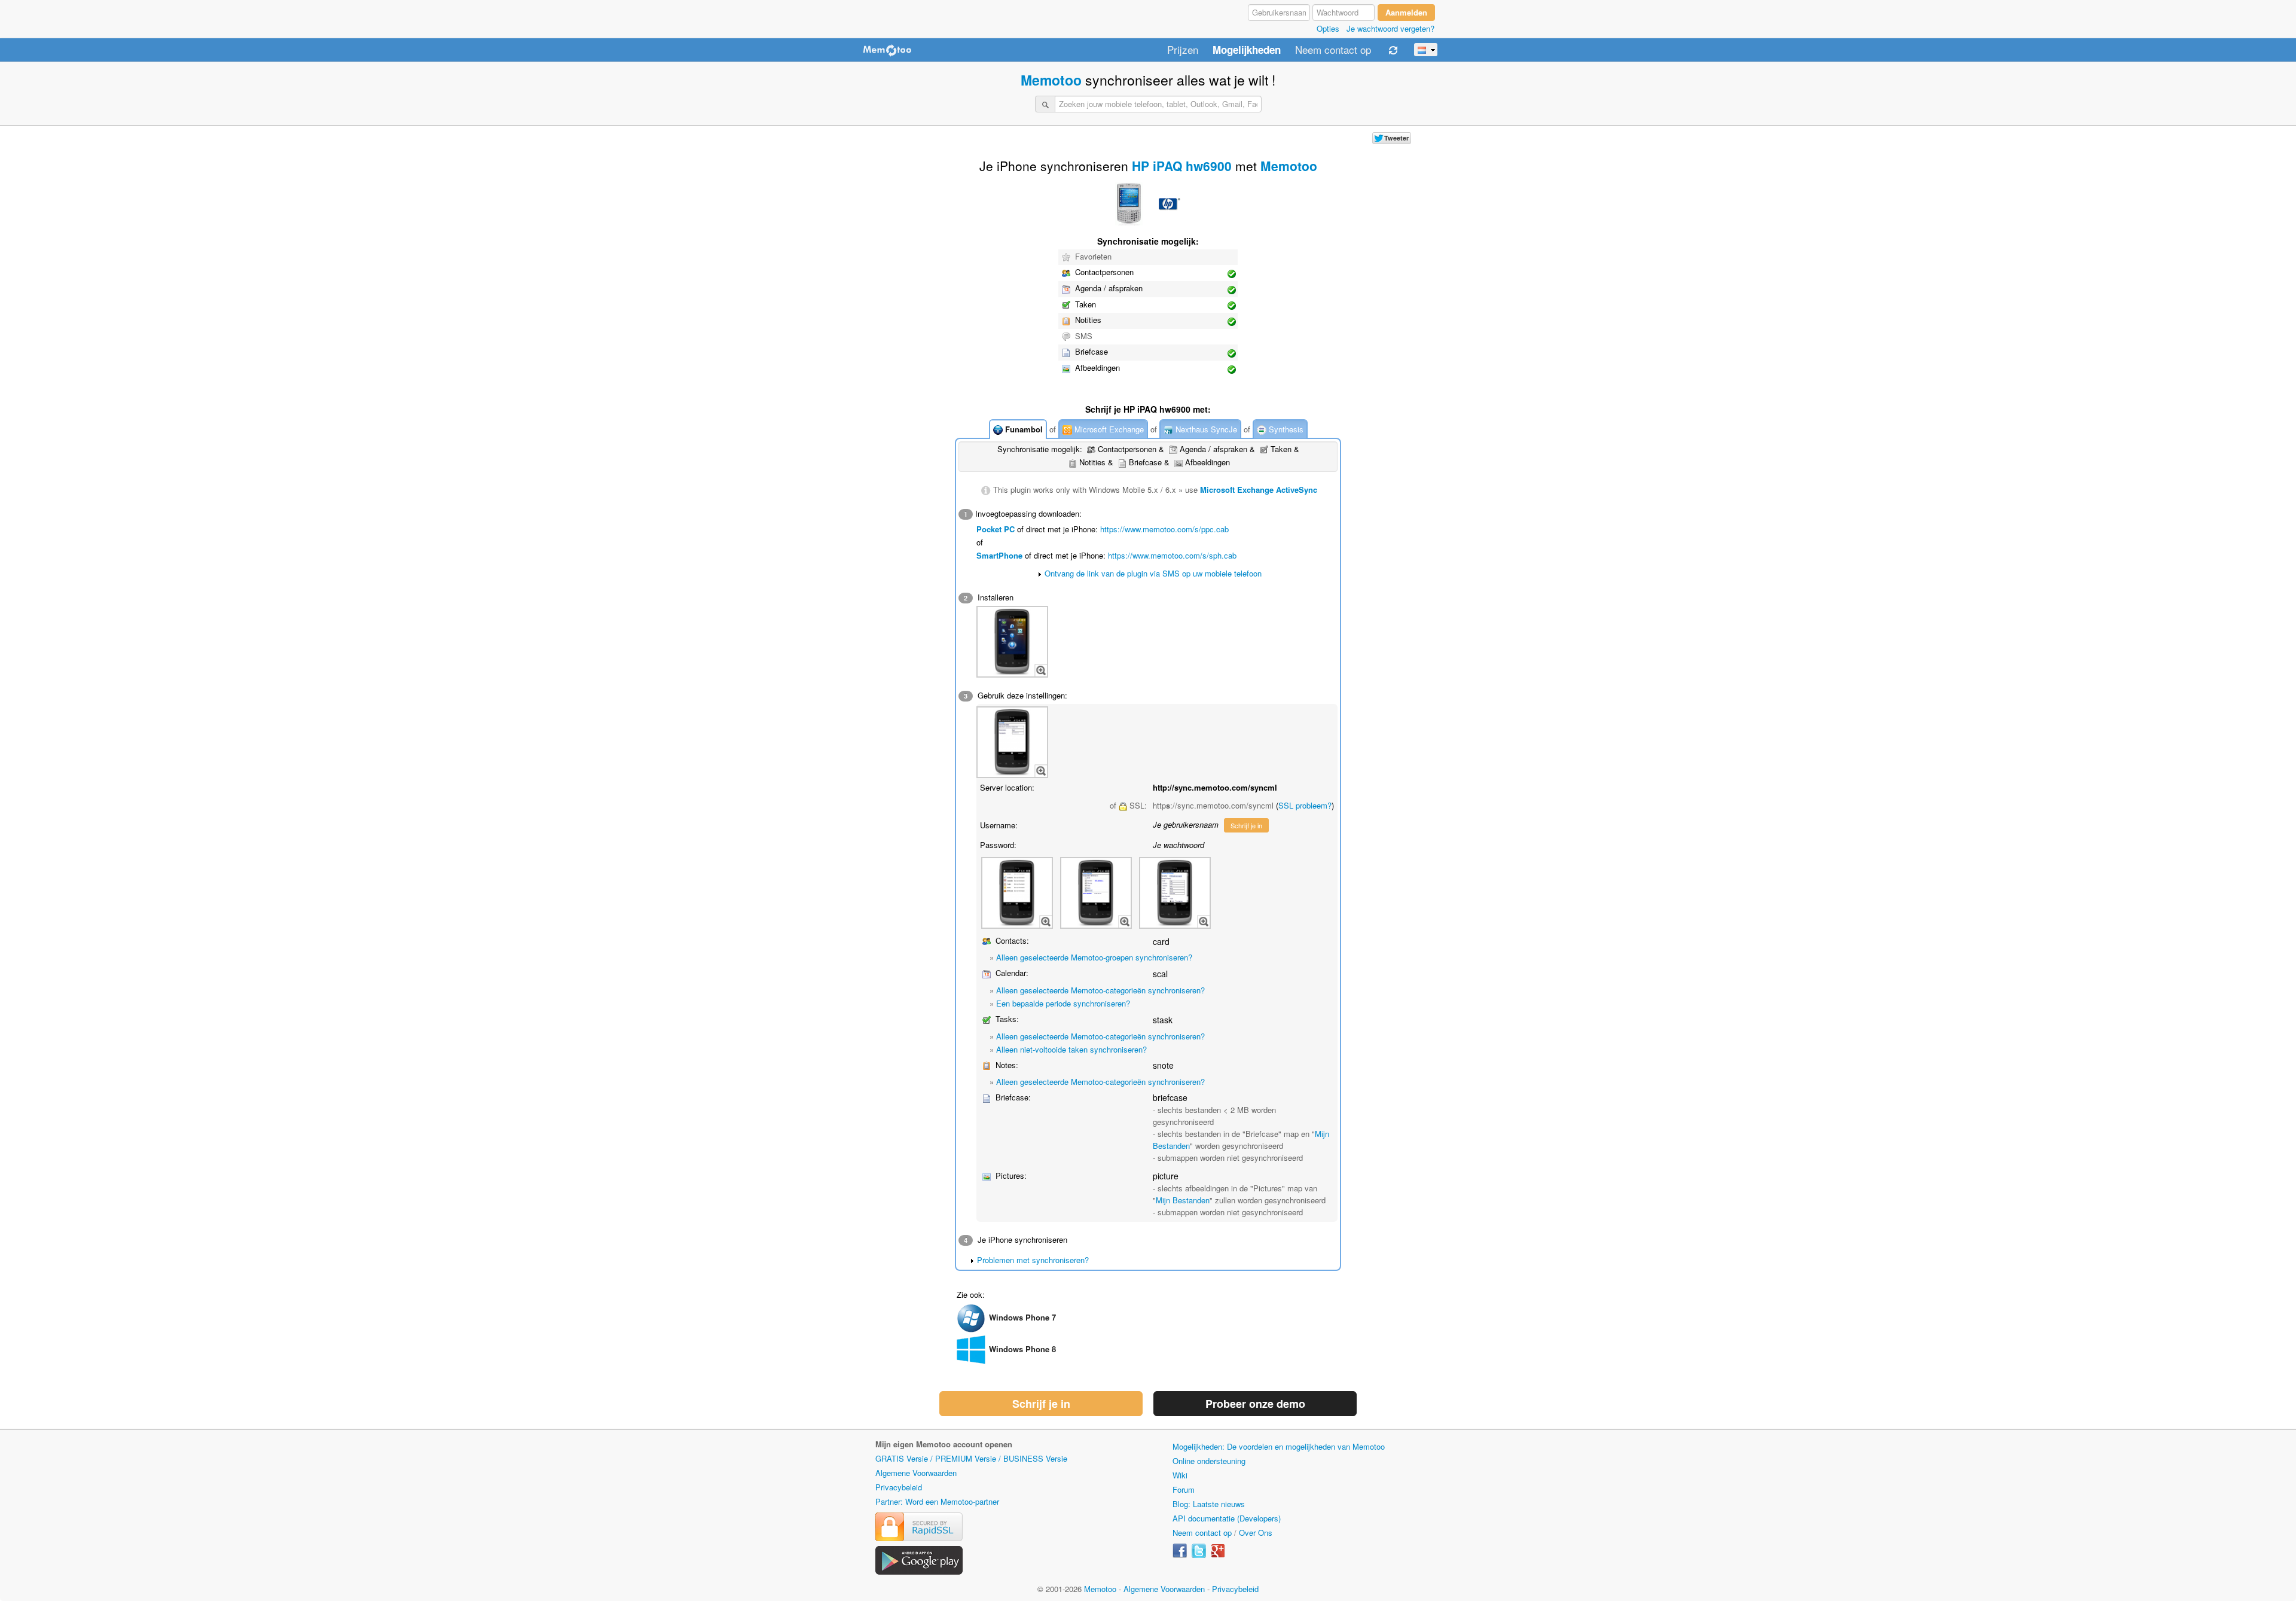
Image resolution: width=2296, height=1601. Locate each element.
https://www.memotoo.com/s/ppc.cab (1164, 529)
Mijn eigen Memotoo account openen (944, 1444)
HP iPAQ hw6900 (1182, 166)
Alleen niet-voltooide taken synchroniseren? (1071, 1049)
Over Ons (1256, 1533)
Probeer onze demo (1255, 1404)
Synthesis (1285, 429)
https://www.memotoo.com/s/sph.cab (1172, 555)
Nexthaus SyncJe (1205, 429)
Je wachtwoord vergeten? (1390, 28)
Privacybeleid (899, 1487)
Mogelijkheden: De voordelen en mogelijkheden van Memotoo (1279, 1446)
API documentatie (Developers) (1227, 1518)
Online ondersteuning (1209, 1461)
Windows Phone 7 (1022, 1317)
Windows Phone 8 (1022, 1349)
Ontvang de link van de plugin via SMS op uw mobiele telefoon (1153, 573)
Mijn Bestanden (1183, 1200)
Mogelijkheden (1247, 50)
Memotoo (1051, 80)
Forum (1184, 1489)
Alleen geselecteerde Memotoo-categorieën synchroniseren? (1100, 990)
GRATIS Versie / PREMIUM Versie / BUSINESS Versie (971, 1458)
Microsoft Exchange (1108, 429)
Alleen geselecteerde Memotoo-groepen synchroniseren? (1094, 957)
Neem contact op (1333, 50)
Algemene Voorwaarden (916, 1473)
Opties (1328, 28)
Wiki (1180, 1475)
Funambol (1023, 429)
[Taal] (1426, 50)
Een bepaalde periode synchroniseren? (1063, 1003)
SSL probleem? (1305, 805)
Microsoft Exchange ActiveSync (1259, 490)
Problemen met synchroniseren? (1033, 1260)
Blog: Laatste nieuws (1209, 1504)
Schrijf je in (1246, 825)
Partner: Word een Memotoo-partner (937, 1501)
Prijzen (1183, 50)
